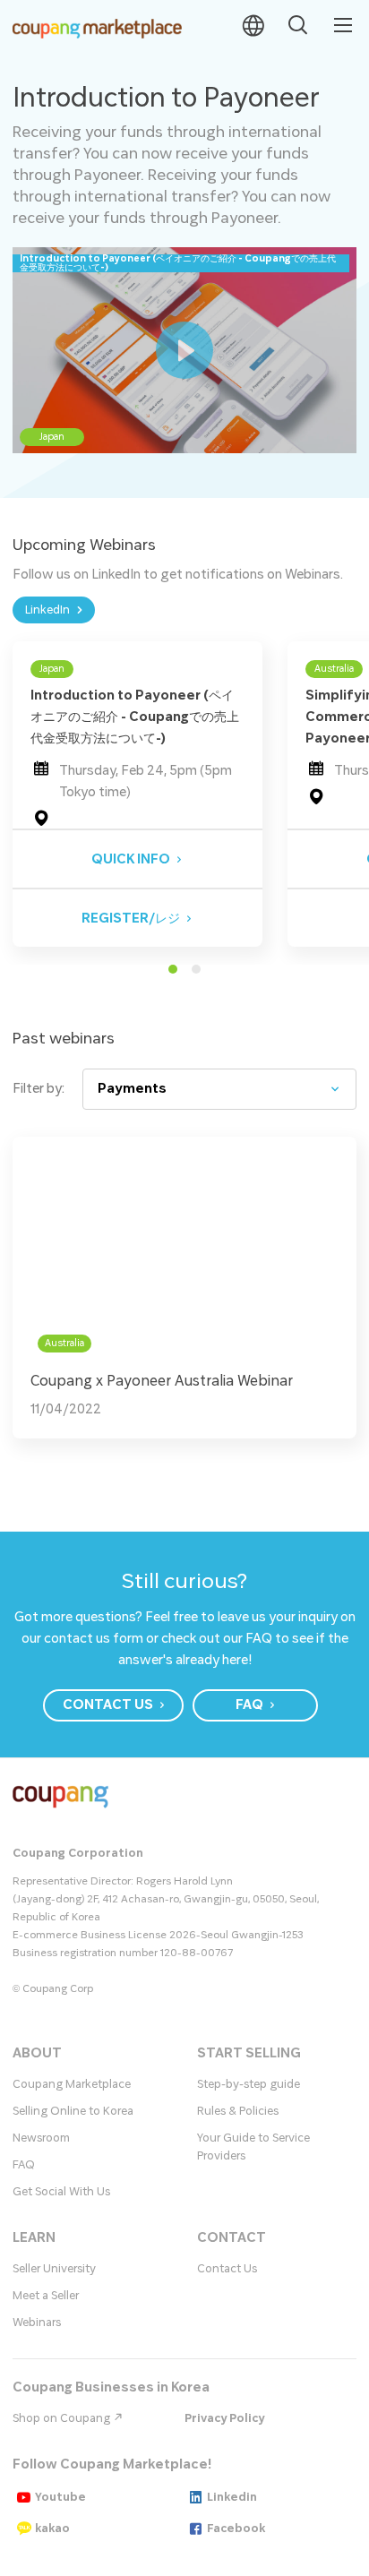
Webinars (37, 2323)
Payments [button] (132, 1089)
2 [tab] (196, 969)
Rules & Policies (238, 2111)
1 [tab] (173, 969)
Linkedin (232, 2497)
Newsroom (41, 2138)
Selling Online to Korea (73, 2111)
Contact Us (227, 2269)
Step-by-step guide (249, 2084)
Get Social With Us (61, 2192)
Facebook (236, 2529)
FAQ (24, 2165)
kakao (52, 2529)
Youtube (60, 2497)
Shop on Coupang (63, 2418)
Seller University (54, 2269)
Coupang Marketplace (72, 2084)
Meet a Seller (46, 2296)
